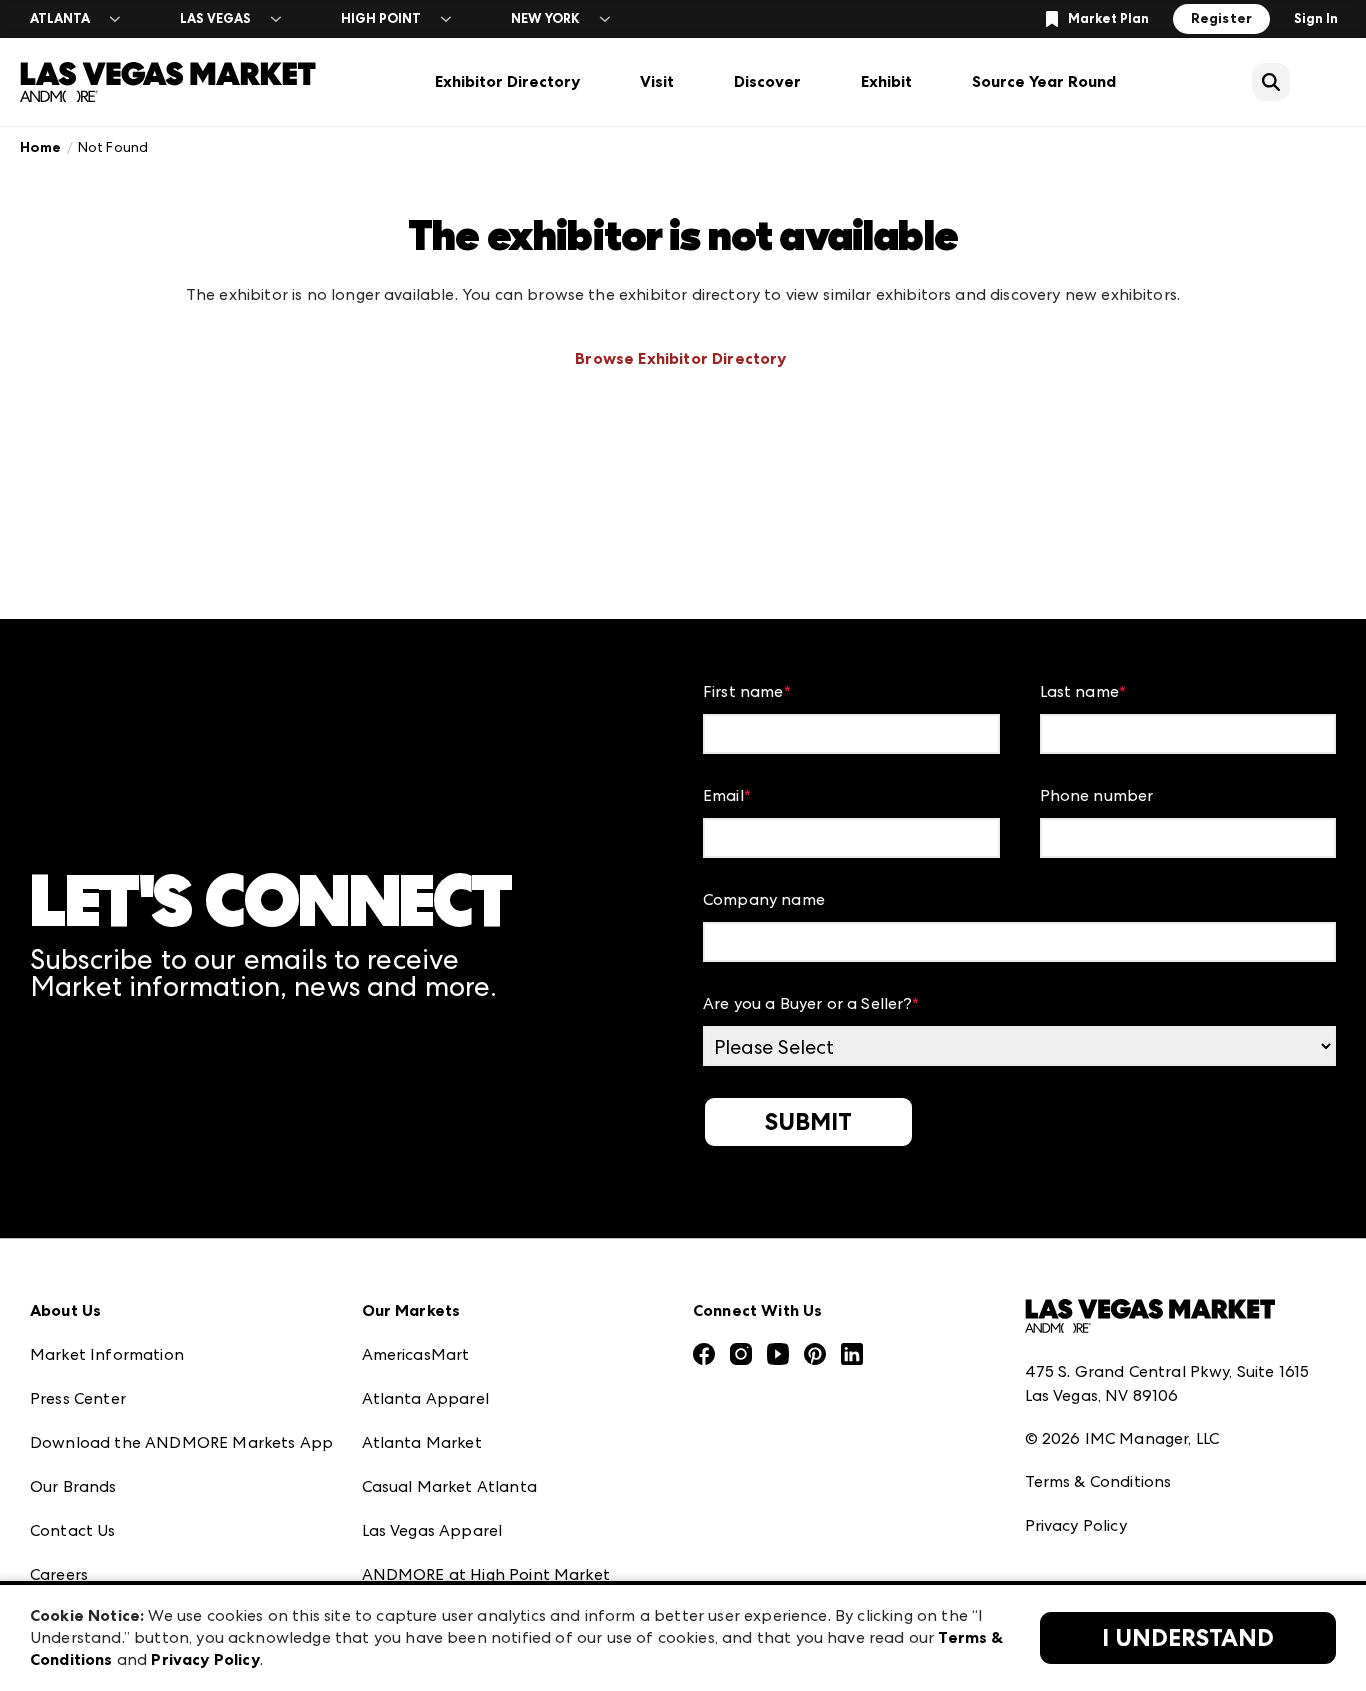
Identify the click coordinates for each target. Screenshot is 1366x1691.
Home (41, 147)
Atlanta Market (422, 1442)
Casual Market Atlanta (449, 1486)
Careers (59, 1574)
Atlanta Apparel (425, 1398)
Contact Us (73, 1530)
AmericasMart (416, 1354)
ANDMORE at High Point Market (486, 1574)
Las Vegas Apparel (432, 1530)
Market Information (107, 1354)
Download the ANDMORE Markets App (181, 1442)
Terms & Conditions (1098, 1481)
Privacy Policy (1076, 1525)
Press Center (78, 1398)
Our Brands (73, 1486)
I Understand (1188, 1638)
